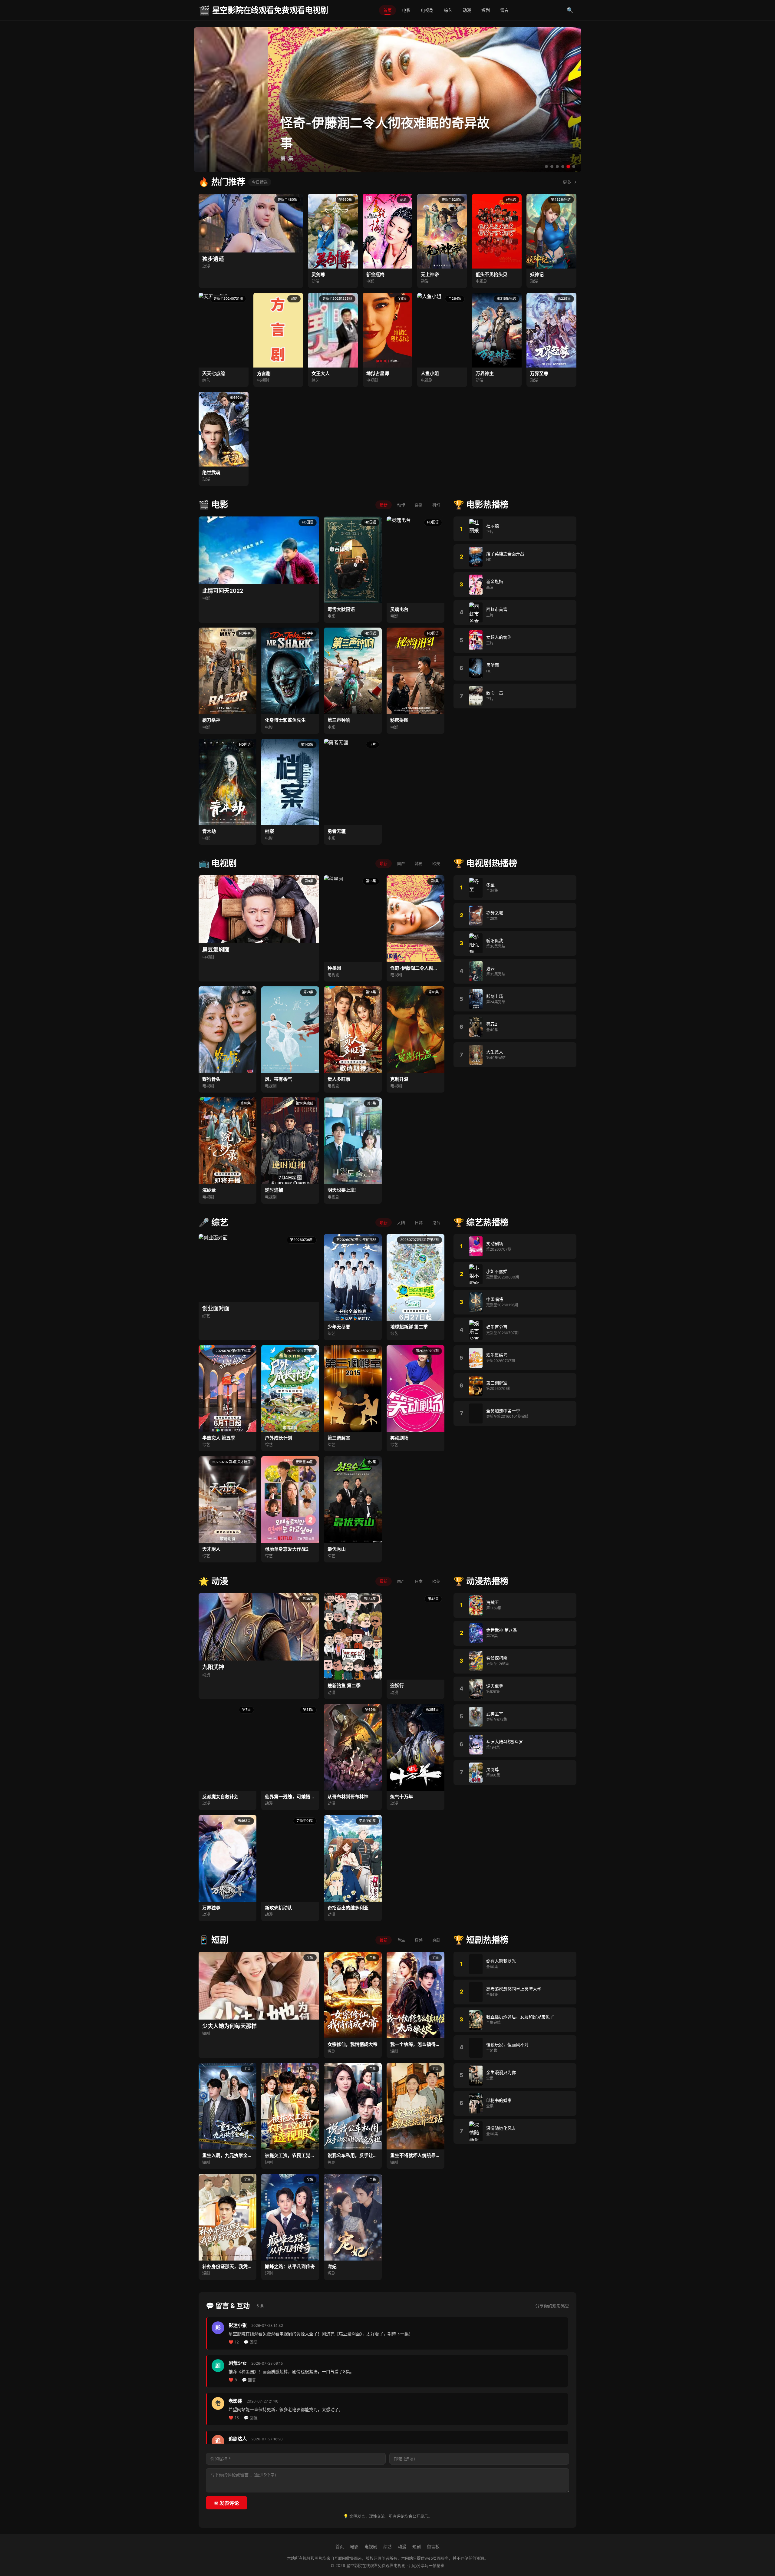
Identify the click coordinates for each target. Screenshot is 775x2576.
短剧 (486, 10)
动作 (401, 505)
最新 (384, 505)
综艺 (448, 10)
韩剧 (419, 863)
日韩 (419, 1222)
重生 (401, 1940)
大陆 (401, 1222)
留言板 (433, 2546)
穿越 (419, 1940)
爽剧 (436, 1940)
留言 (504, 10)
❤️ (234, 2342)
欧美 (436, 863)
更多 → (570, 182)
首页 (387, 10)
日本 (419, 1581)
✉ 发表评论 (227, 2503)
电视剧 (427, 10)
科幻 (436, 505)
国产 (401, 863)
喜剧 (419, 505)
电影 (406, 10)
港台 (436, 1222)
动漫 (467, 10)
